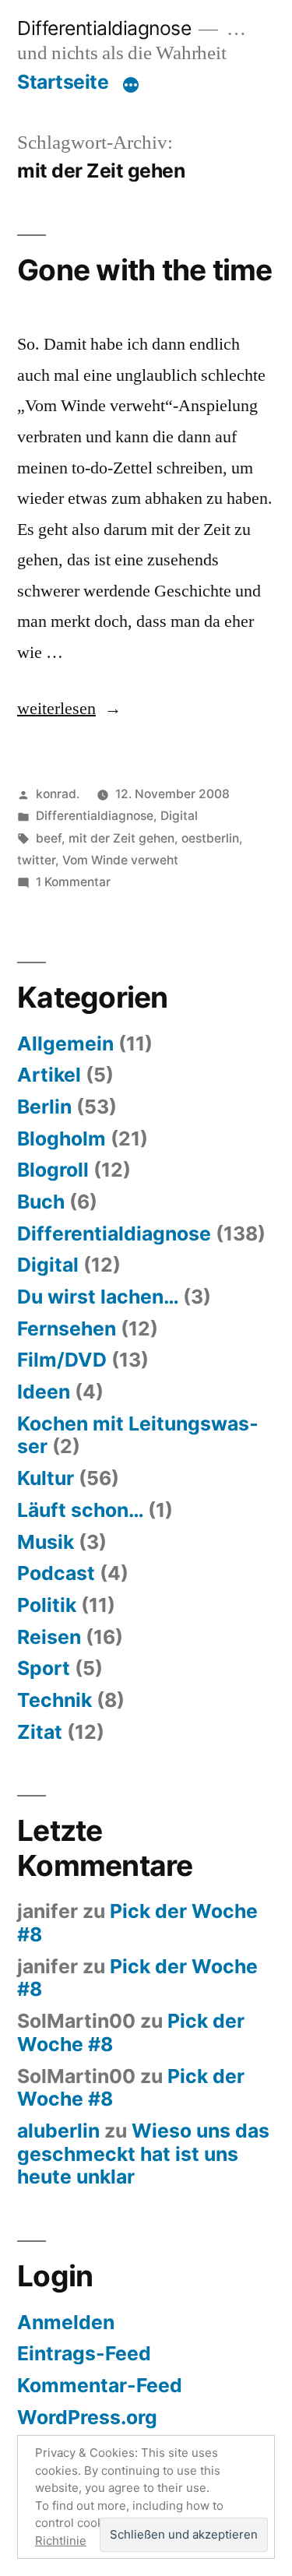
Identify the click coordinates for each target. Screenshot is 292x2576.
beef (49, 838)
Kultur (46, 1478)
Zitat (40, 1732)
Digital (179, 816)
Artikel (49, 1075)
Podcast (56, 1573)
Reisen (49, 1637)
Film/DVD (62, 1360)
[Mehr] (131, 85)
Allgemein (65, 1043)
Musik (46, 1542)
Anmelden (66, 2322)
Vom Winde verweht (120, 860)
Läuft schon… (80, 1510)
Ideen (44, 1392)
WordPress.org (87, 2417)
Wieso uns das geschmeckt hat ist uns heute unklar (143, 2154)
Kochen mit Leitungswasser (138, 1435)
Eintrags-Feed (84, 2353)
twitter (36, 860)
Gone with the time (145, 270)
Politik (47, 1605)
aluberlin (58, 2131)
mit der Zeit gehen (121, 838)
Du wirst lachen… (98, 1297)
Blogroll (53, 1170)
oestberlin (210, 838)
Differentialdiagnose (104, 28)
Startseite (63, 82)
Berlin (44, 1107)
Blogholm (62, 1138)
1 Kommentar (73, 882)
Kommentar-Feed (100, 2385)
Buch (41, 1202)
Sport (44, 1668)
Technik (55, 1700)
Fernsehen (67, 1328)
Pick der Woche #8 (137, 1923)
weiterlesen (56, 709)
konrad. (58, 794)
